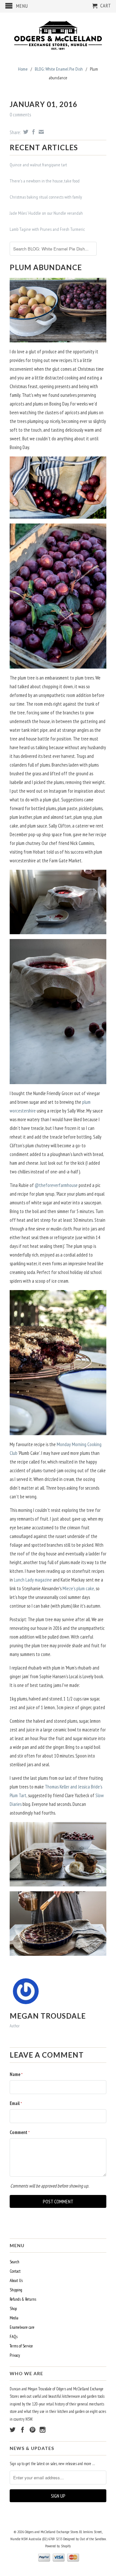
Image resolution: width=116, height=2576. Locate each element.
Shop (13, 2309)
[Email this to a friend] (40, 132)
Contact (15, 2271)
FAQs (14, 2337)
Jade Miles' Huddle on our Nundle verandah (46, 213)
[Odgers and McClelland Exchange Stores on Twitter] (13, 2430)
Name (16, 2074)
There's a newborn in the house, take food (45, 181)
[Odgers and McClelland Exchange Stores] (58, 34)
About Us (16, 2281)
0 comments (20, 115)
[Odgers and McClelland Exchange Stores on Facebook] (23, 2430)
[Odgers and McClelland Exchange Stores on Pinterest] (33, 2430)
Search (15, 2262)
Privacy (15, 2355)
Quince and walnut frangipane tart (38, 165)
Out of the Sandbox (93, 2539)
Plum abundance (46, 267)
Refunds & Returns (23, 2299)
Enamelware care (22, 2327)
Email (16, 2103)
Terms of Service (21, 2346)
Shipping (16, 2290)
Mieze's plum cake (78, 1588)
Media (14, 2318)
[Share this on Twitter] (25, 132)
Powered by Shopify (58, 2546)
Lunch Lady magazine (33, 1580)
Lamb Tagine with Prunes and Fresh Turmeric (47, 229)
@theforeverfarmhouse (56, 1185)
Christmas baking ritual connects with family (46, 197)
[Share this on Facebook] (33, 132)
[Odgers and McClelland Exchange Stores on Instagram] (43, 2430)
